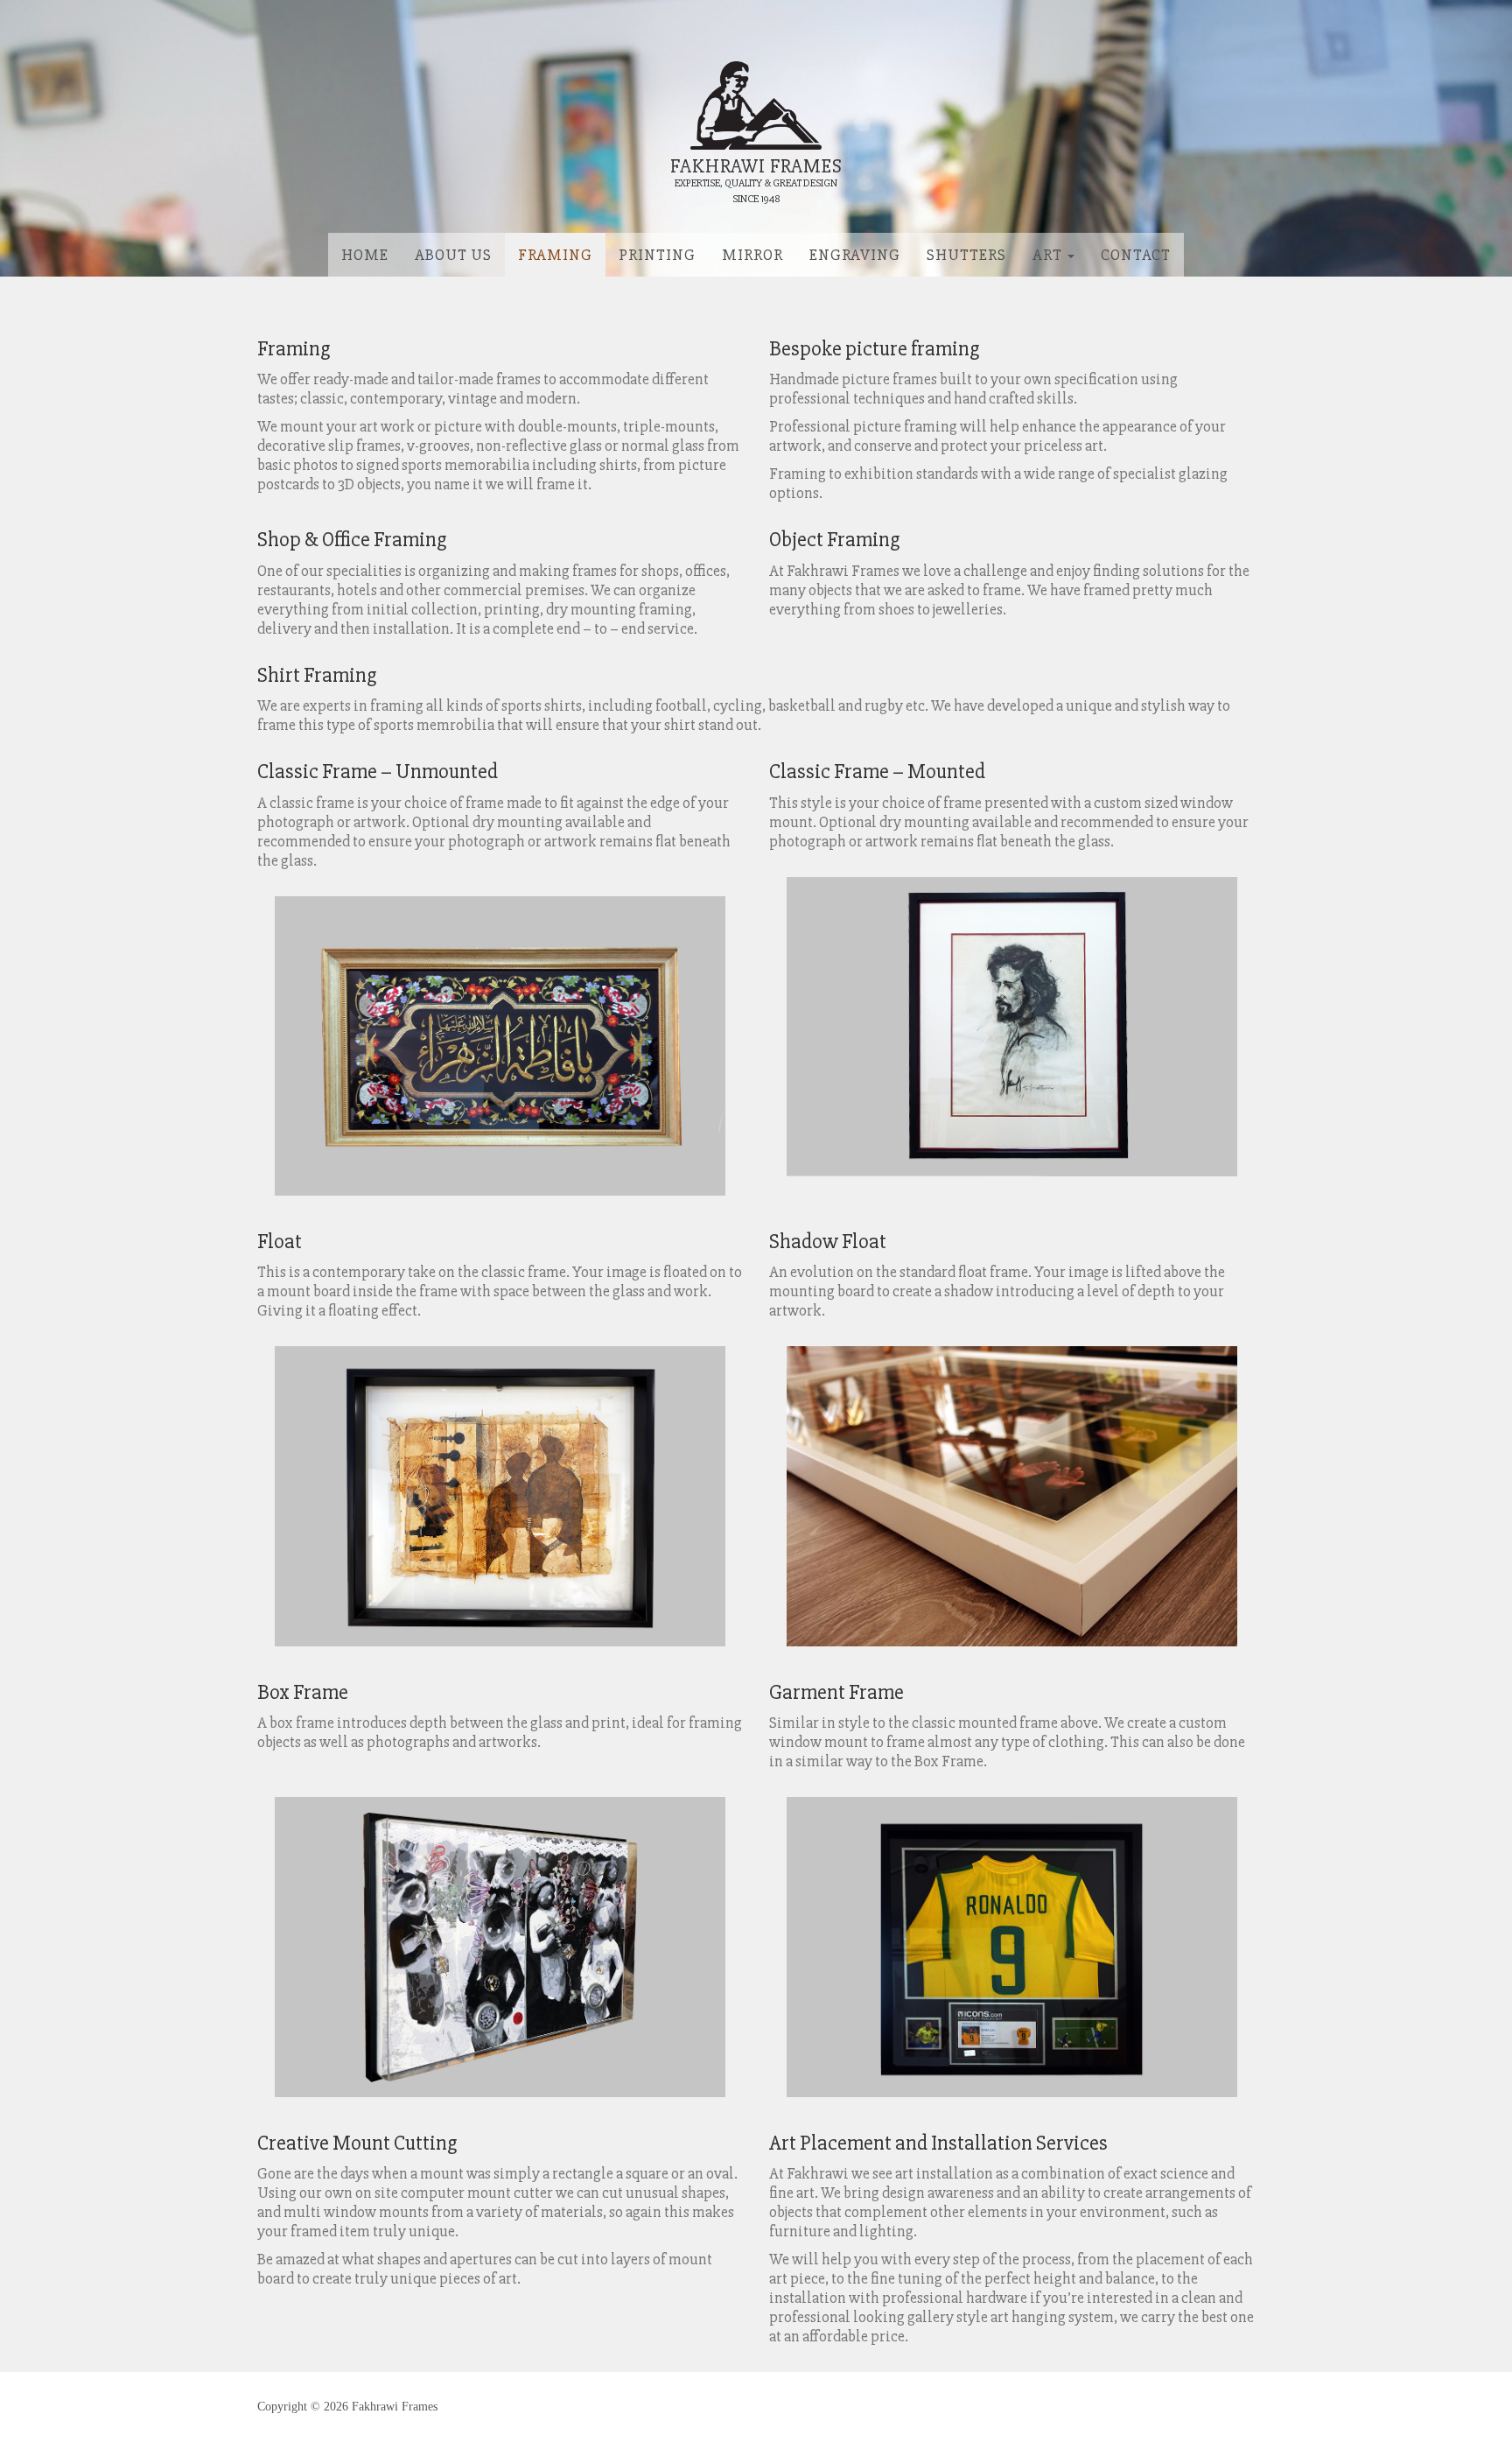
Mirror (752, 255)
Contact (1136, 255)
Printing (657, 255)
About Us (453, 255)
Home (365, 255)
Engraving (855, 255)
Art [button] (1049, 255)
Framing (555, 255)
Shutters (966, 255)
